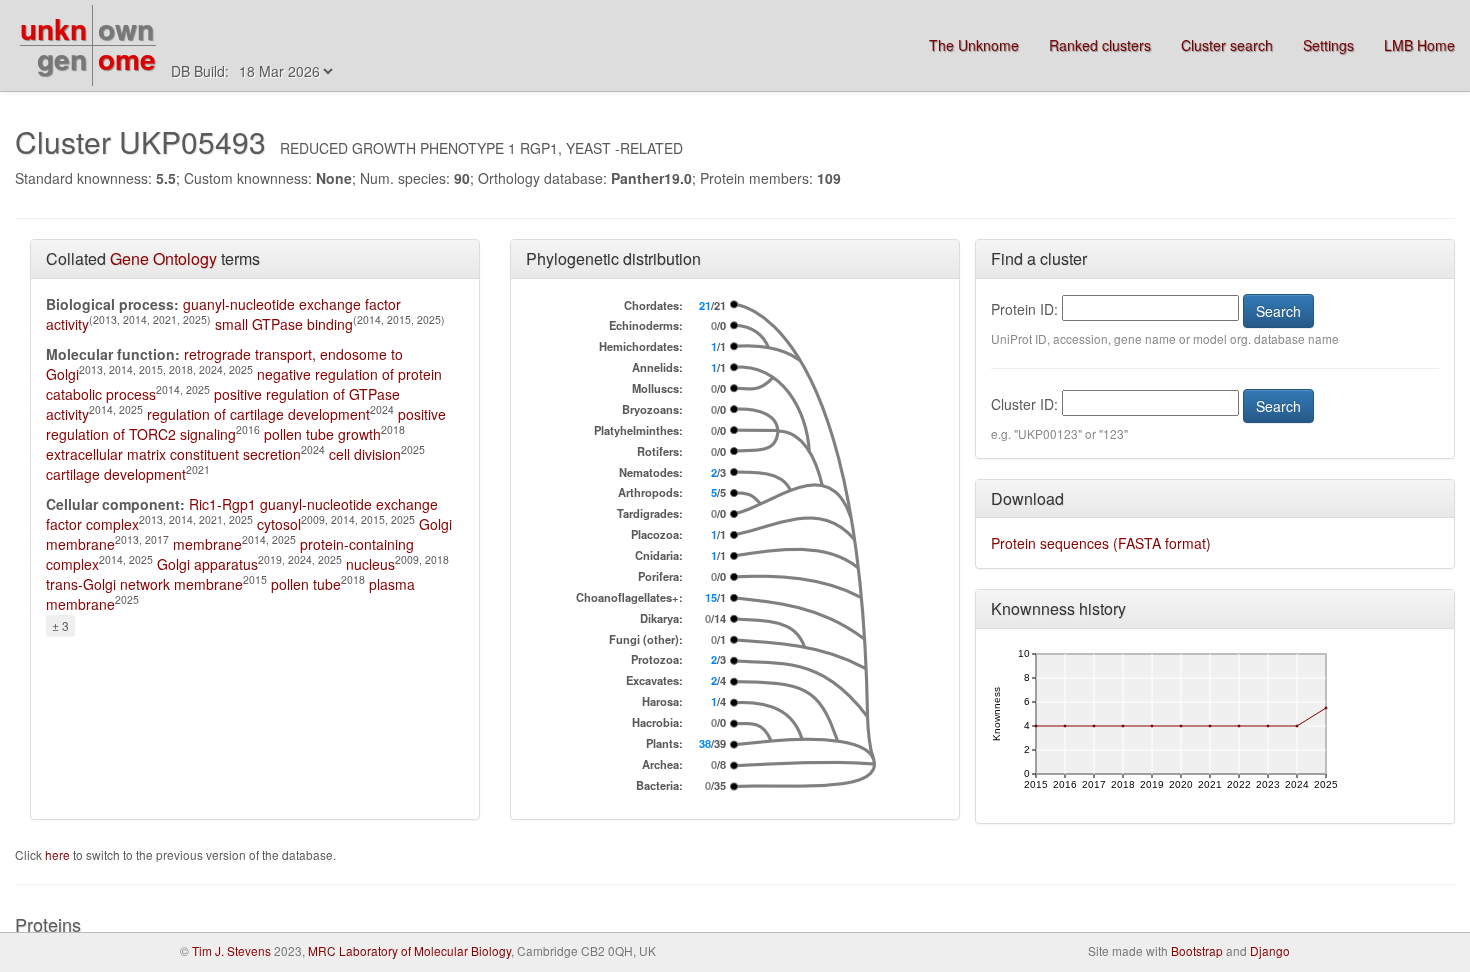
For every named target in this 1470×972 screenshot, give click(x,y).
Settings (1328, 45)
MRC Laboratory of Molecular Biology (409, 950)
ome (127, 58)
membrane (207, 544)
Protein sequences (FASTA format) (1101, 543)
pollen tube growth (322, 434)
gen (62, 58)
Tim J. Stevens (231, 950)
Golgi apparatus (207, 564)
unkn (53, 28)
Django (1270, 950)
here (59, 854)
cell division (365, 454)
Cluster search (1227, 45)
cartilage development (116, 474)
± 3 (60, 625)
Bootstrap (1197, 950)
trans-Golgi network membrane (144, 584)
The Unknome (974, 45)
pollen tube (306, 584)
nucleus (370, 564)
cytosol (279, 524)
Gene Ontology (163, 258)
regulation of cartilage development (258, 414)
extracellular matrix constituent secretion (173, 454)
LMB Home (1419, 45)
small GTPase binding (284, 324)
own (126, 28)
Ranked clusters (1100, 45)
